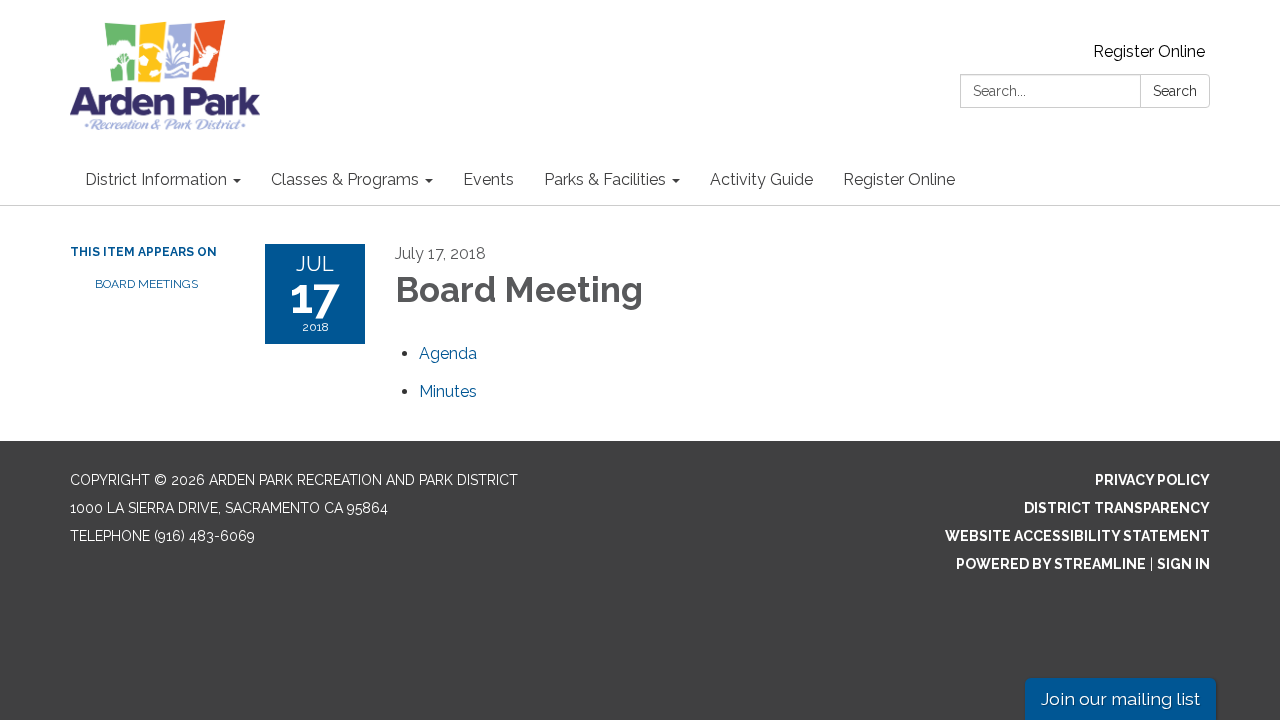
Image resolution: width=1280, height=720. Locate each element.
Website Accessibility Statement (1077, 536)
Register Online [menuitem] (899, 179)
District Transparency (1117, 508)
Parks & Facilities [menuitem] (605, 179)
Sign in (1183, 564)
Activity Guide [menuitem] (761, 179)
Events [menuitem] (488, 179)
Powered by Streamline (1051, 564)
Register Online (1149, 51)
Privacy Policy (1152, 480)
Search (1175, 91)
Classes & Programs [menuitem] (345, 179)
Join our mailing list (1120, 698)
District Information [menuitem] (156, 179)
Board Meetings (146, 284)
